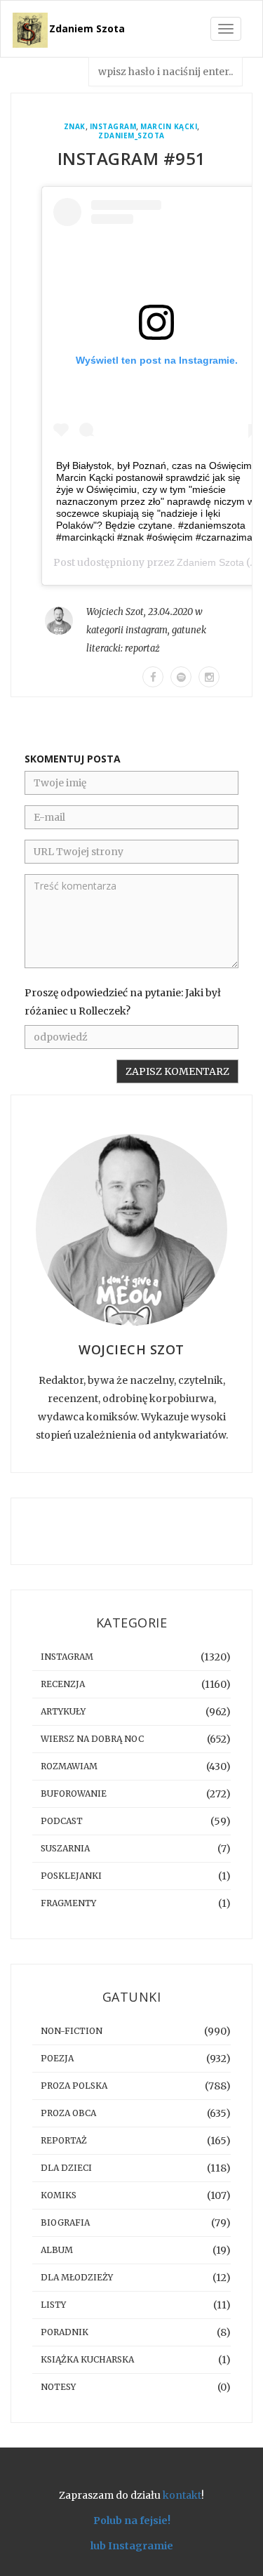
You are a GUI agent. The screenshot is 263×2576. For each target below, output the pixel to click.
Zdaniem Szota (87, 28)
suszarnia (65, 1848)
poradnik (65, 2332)
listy (53, 2305)
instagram (113, 127)
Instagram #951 (132, 158)
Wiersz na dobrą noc (92, 1739)
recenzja (63, 1684)
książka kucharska (87, 2359)
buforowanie (74, 1794)
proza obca (68, 2113)
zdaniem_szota (131, 136)
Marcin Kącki (169, 127)
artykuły (63, 1711)
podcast (62, 1821)
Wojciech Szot (115, 612)
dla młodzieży (77, 2277)
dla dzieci (66, 2168)
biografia (65, 2222)
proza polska (74, 2086)
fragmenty (68, 1903)
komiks (59, 2195)
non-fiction (72, 2031)
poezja (57, 2058)
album (57, 2250)
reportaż (142, 648)
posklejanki (71, 1876)
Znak (75, 127)
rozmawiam (69, 1766)
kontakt (182, 2495)
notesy (58, 2387)
